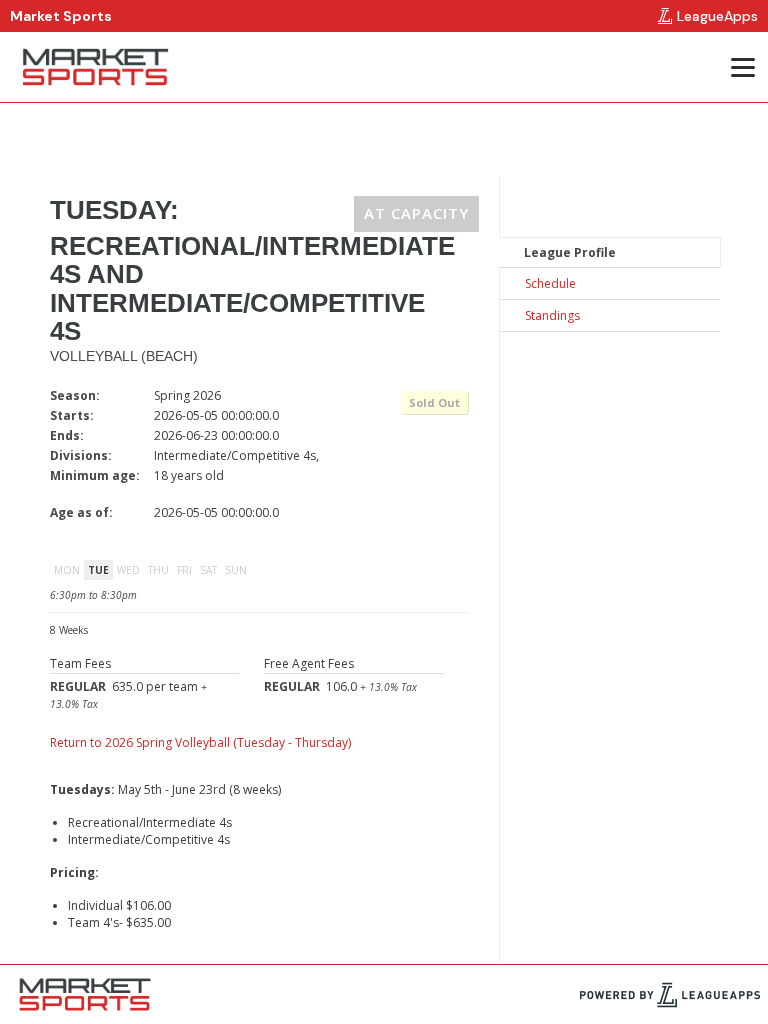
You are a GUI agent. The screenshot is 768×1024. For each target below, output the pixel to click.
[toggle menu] (742, 67)
